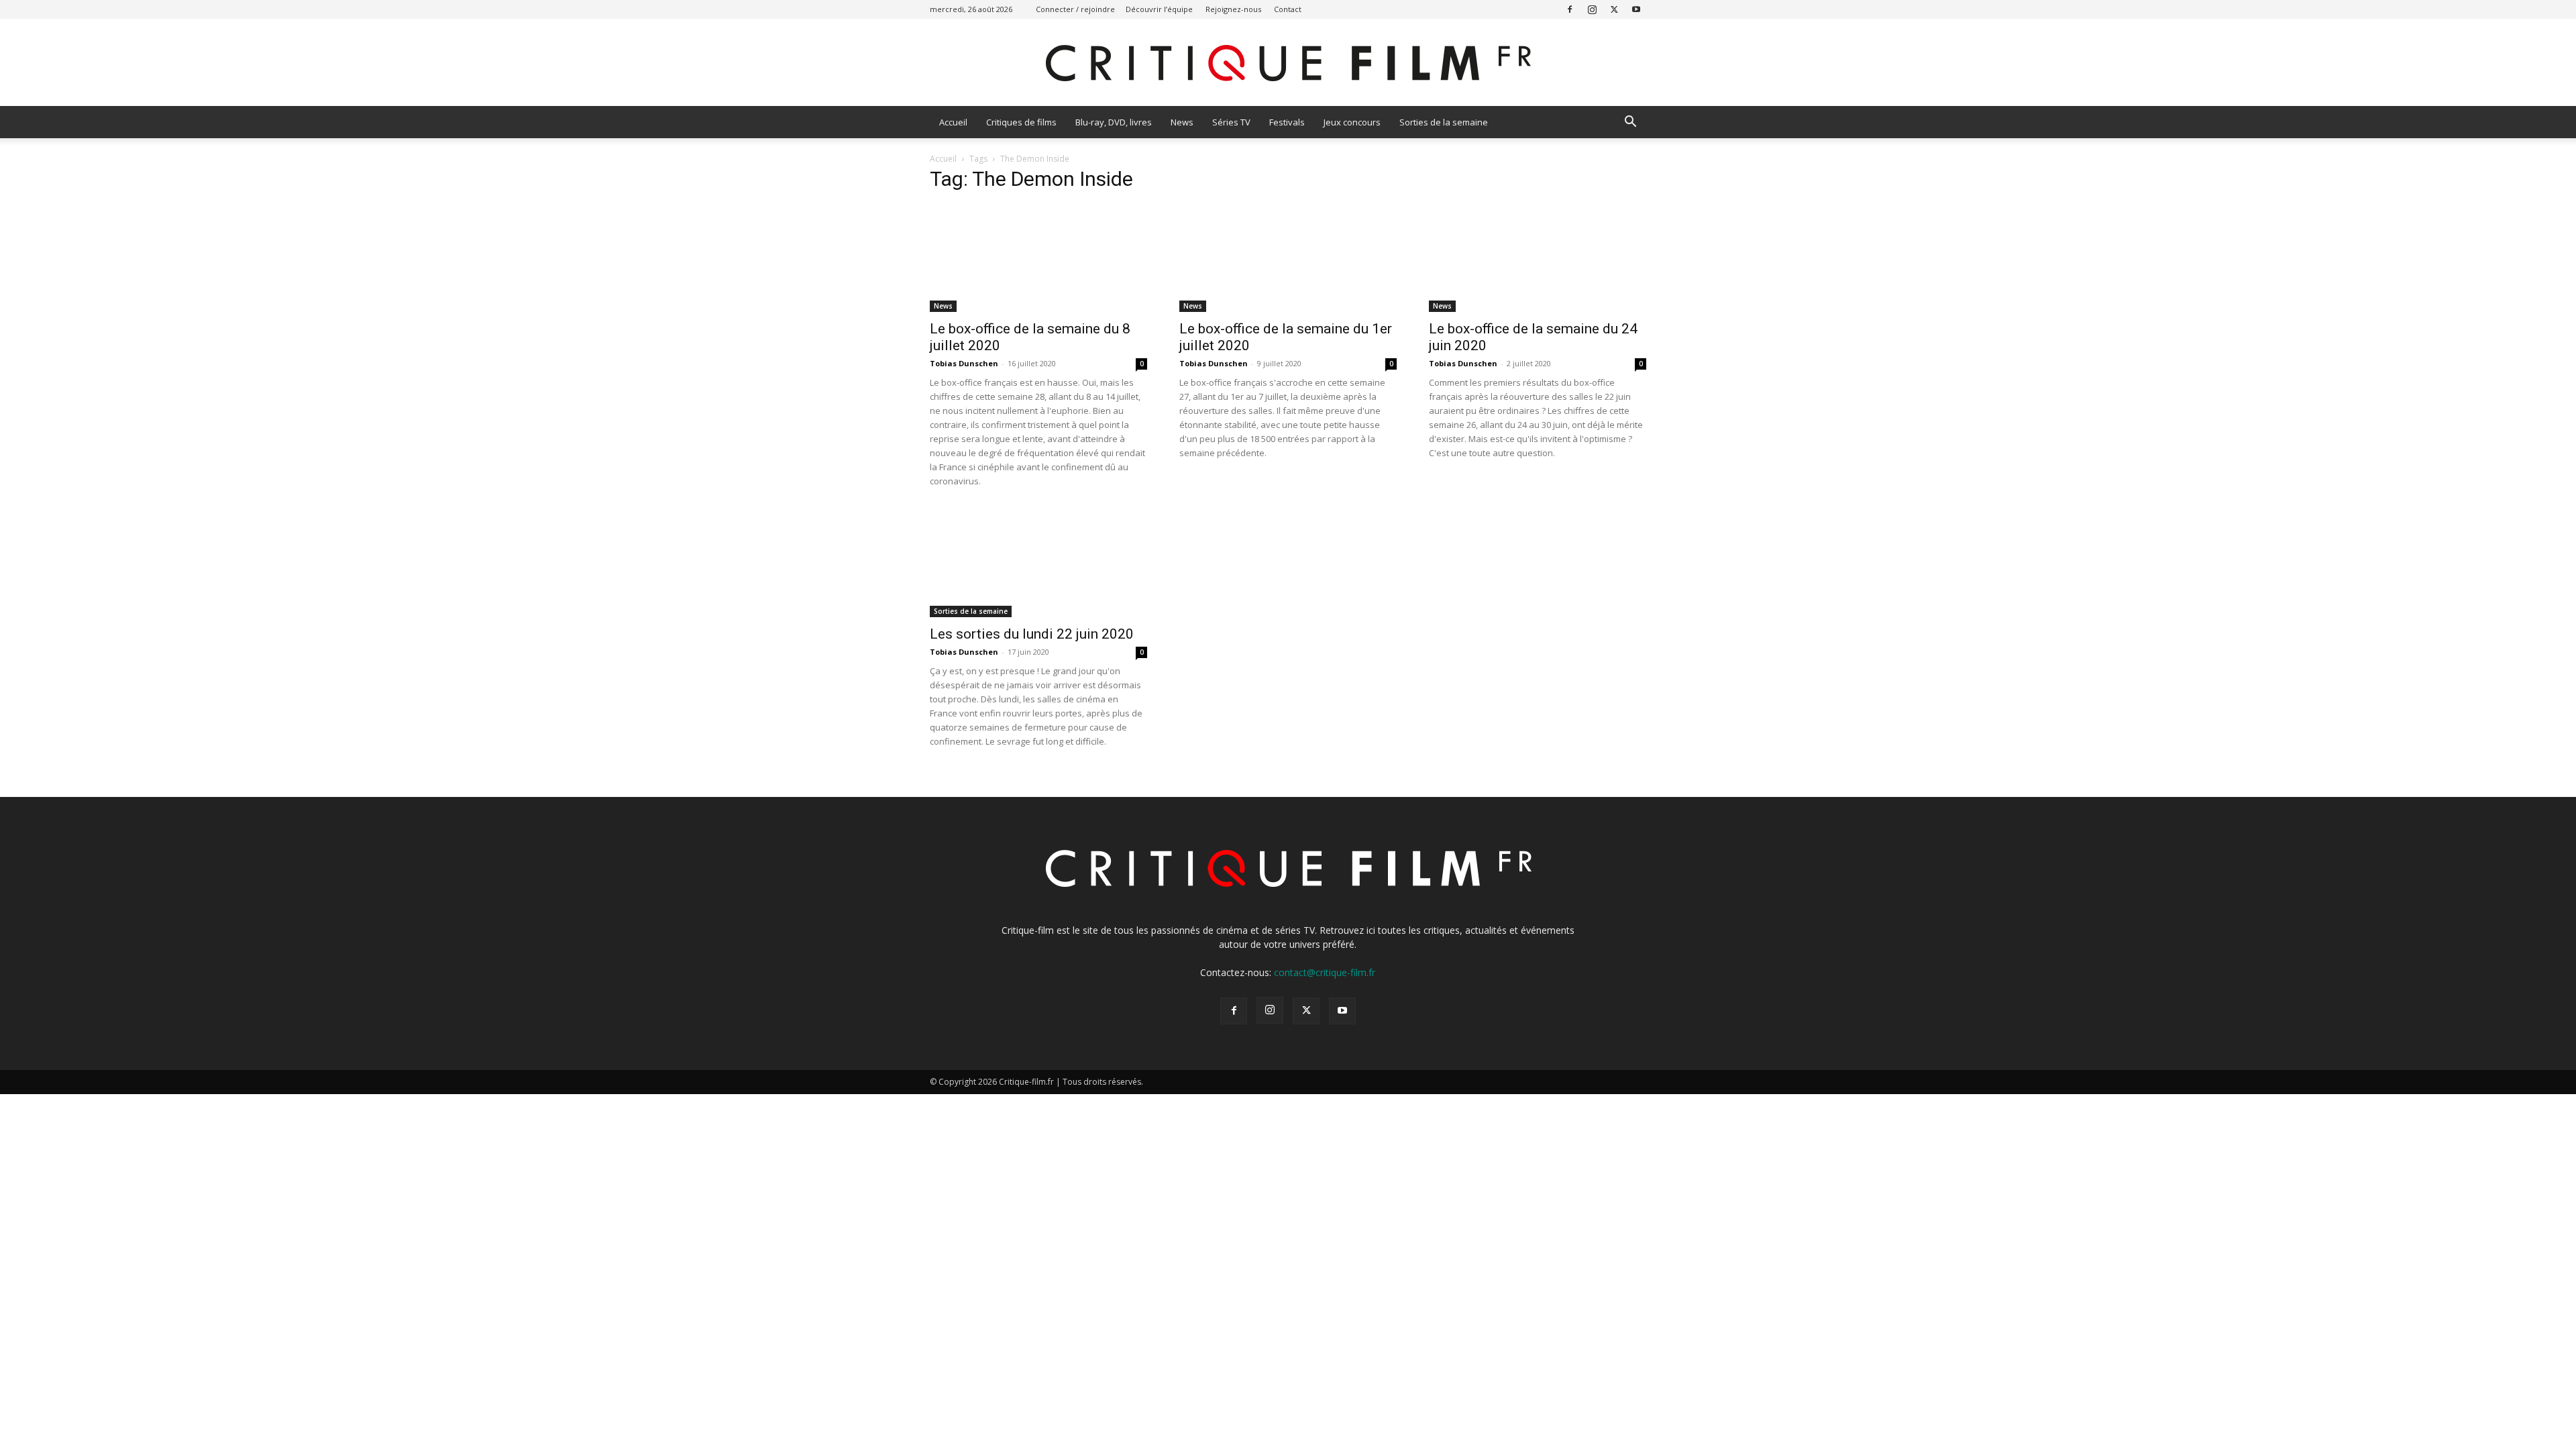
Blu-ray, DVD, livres (1114, 122)
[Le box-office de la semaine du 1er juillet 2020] (1288, 258)
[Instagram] (1592, 9)
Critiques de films (1021, 122)
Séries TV (1231, 122)
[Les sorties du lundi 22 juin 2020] (1038, 563)
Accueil (953, 122)
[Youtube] (1636, 9)
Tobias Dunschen (964, 363)
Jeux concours (1352, 122)
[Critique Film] (1288, 63)
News (1182, 122)
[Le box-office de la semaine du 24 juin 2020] (1538, 258)
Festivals (1287, 122)
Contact (1288, 9)
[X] (1614, 9)
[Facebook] (1570, 9)
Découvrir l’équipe (1159, 9)
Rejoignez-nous (1233, 9)
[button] (1630, 123)
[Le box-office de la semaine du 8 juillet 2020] (1038, 258)
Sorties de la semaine (1444, 122)
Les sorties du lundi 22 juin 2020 (1032, 634)
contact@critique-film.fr (1325, 972)
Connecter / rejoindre (1075, 9)
